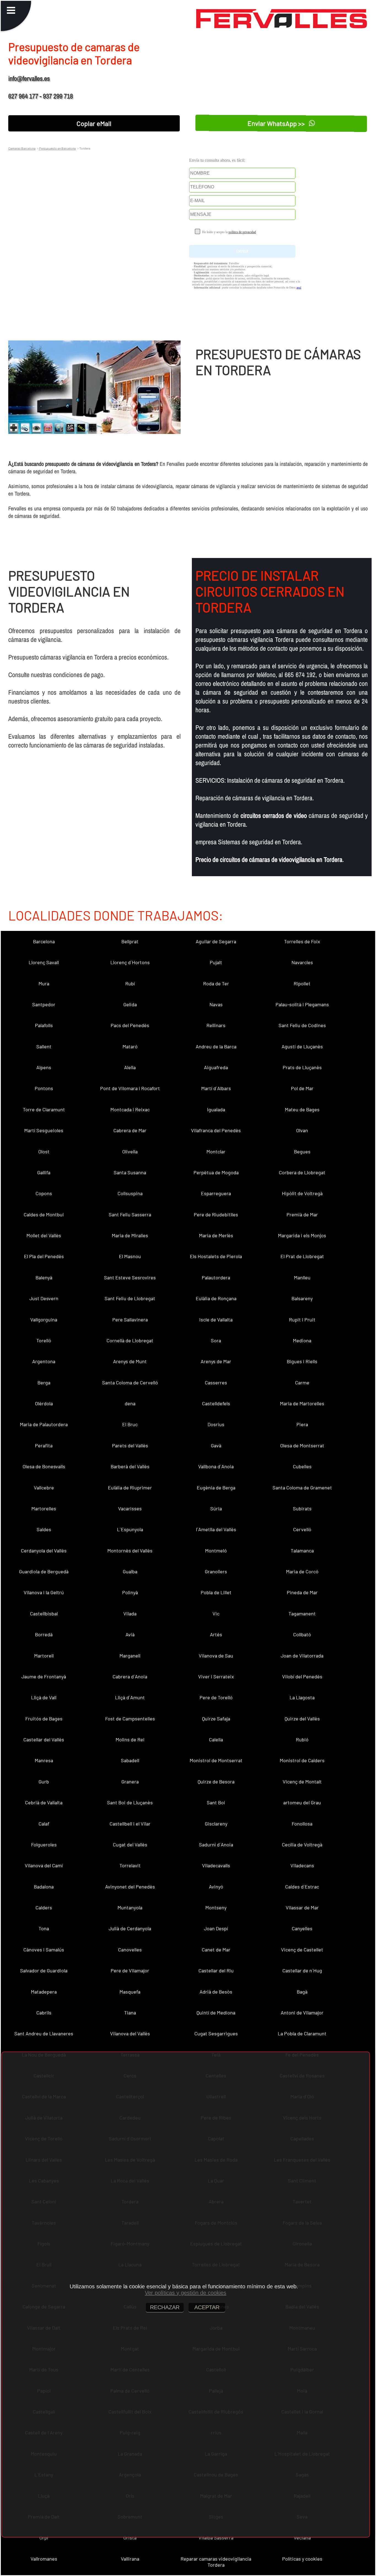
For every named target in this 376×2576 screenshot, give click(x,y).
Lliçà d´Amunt (130, 1697)
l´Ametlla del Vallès (216, 1529)
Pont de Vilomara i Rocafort (130, 1088)
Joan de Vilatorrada (302, 1656)
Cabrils (44, 2013)
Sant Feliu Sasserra (130, 1214)
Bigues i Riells (302, 1361)
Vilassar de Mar (302, 1907)
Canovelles (130, 1950)
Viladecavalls (216, 1865)
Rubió (302, 1739)
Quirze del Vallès (302, 1719)
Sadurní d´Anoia (216, 1844)
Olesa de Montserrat (302, 1445)
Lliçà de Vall (44, 1697)
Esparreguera (216, 1193)
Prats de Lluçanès (302, 1067)
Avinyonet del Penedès (130, 1887)
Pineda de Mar (302, 1592)
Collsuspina (130, 1193)
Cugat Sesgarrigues (216, 2033)
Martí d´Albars (216, 1088)
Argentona (44, 1361)
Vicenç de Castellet (302, 1950)
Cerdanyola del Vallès (44, 1550)
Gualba (130, 1571)
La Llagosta (302, 1697)
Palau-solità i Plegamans (302, 1004)
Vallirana (130, 2559)
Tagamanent (302, 1613)
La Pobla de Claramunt (302, 2033)
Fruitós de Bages (44, 1719)
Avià (130, 1634)
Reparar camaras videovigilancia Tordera (216, 2562)
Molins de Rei (130, 1739)
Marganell (130, 1656)
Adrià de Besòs (216, 1992)
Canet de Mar (216, 1950)
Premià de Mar (302, 1214)
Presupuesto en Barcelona (57, 148)
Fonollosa (302, 1824)
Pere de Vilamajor (130, 1970)
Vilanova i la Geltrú (44, 1592)
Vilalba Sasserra (216, 2537)
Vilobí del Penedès (302, 1676)
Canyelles (302, 1928)
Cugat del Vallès (130, 1844)
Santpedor (44, 1004)
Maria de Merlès (216, 1235)
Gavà (216, 1445)
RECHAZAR (165, 2307)
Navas (216, 1004)
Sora (216, 1340)
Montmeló (216, 1550)
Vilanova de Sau (216, 1656)
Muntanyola (130, 1907)
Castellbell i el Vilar (130, 1824)
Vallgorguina (44, 1319)
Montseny (216, 1907)
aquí (299, 288)
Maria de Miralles (130, 1235)
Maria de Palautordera (44, 1424)
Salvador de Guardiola (44, 1970)
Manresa (44, 1760)
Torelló (44, 1340)
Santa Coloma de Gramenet (302, 1488)
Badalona (44, 1887)
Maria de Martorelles (302, 1403)
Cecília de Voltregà (302, 1844)
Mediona (302, 1340)
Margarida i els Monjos (302, 1235)
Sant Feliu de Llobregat (130, 1298)
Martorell (44, 1656)
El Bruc (130, 1424)
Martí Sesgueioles (44, 1130)
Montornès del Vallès (130, 1550)
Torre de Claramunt (44, 1109)
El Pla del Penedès (44, 1256)
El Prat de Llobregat (302, 1256)
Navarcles (302, 962)
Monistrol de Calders (302, 1760)
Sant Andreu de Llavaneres (44, 2033)
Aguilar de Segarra (216, 941)
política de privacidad (242, 232)
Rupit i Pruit (302, 1319)
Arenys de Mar (216, 1361)
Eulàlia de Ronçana (216, 1298)
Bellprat (130, 941)
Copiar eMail (94, 123)
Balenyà (44, 1277)
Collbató (302, 1634)
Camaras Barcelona (22, 148)
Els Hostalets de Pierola (216, 1256)
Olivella (130, 1151)
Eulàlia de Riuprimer (130, 1488)
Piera (302, 1424)
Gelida (130, 1004)
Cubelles (302, 1466)
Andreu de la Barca (216, 1046)
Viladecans (302, 1865)
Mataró (130, 1046)
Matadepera (44, 1992)
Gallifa (44, 1172)
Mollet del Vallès (44, 1235)
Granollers (216, 1571)
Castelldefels (216, 1403)
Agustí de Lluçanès (302, 1046)
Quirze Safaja (216, 1719)
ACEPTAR (207, 2307)
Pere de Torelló (216, 1697)
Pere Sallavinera (130, 1319)
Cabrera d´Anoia (130, 1676)
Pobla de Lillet (216, 1592)
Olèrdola (44, 1403)
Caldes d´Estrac (302, 1887)
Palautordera (216, 1277)
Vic (216, 1613)
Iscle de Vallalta (216, 1319)
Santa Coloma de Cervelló (130, 1382)
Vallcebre (44, 1488)
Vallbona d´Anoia (216, 1466)
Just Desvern (44, 1298)
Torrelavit (130, 1865)
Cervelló (302, 1529)
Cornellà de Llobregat (130, 1340)
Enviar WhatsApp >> (277, 123)
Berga (44, 1382)
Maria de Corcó (302, 1571)
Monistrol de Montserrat (216, 1760)
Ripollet (302, 983)
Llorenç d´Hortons (130, 962)
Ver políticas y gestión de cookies (186, 2293)
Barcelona (44, 941)
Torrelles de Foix (302, 941)
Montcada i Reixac (130, 1109)
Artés (216, 1634)
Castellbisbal (44, 1613)
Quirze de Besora (216, 1782)
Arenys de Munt (130, 1361)
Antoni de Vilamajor (302, 2013)
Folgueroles (44, 1844)
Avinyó (216, 1887)
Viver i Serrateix (216, 1676)
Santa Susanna (130, 1172)
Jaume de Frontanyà (44, 1676)
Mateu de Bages (302, 1109)
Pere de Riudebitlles (216, 1214)
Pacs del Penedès (130, 1025)
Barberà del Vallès (130, 1466)
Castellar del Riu (216, 1970)
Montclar (216, 1151)
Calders (44, 1907)
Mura (44, 983)
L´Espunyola (130, 1529)
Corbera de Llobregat (302, 1172)
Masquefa (130, 1992)
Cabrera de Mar (130, 1130)
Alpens (44, 1067)
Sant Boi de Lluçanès (130, 1802)
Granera (130, 1782)
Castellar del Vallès (44, 1739)
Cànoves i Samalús (44, 1950)
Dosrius (216, 1424)
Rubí (130, 983)
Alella (130, 1067)
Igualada (216, 1109)
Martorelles (44, 1508)
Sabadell (130, 1760)
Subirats (302, 1508)
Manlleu (302, 1277)
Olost (44, 1151)
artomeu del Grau (302, 1802)
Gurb (44, 1782)
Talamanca (302, 1550)
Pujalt (216, 962)
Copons (44, 1193)
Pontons (44, 1088)
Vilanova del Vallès (130, 2033)
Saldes (44, 1529)
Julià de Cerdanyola (130, 1928)
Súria (216, 1508)
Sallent (44, 1046)
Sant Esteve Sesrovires (130, 1277)
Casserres (216, 1382)
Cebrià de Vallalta (44, 1802)
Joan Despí (216, 1928)
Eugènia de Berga (216, 1488)
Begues (302, 1151)
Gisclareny (216, 1824)
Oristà (130, 2537)
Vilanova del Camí (44, 1865)
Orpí (44, 2537)
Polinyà (130, 1592)
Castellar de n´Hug (302, 1970)
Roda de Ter (216, 983)
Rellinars (216, 1025)
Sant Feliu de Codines (302, 1025)
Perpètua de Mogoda (216, 1172)
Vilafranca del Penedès (216, 1130)
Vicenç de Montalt (302, 1782)
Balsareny (302, 1298)
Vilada (130, 1613)
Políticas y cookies (302, 2559)
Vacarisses (130, 1508)
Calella (216, 1739)
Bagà (302, 1992)
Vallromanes (44, 2559)
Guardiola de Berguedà (44, 1571)
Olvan (302, 1130)
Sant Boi (216, 1802)
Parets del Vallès (130, 1445)
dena (130, 1403)
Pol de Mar (302, 1088)
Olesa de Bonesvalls (44, 1466)
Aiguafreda (216, 1067)
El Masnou (130, 1256)
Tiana (130, 2013)
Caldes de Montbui (44, 1214)
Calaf (44, 1824)
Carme (302, 1382)
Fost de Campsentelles (130, 1719)
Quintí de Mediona (216, 2013)
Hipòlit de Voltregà (302, 1193)
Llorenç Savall (44, 962)
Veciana (302, 2537)
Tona (44, 1928)
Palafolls (44, 1025)
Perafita (44, 1445)
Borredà (44, 1634)
